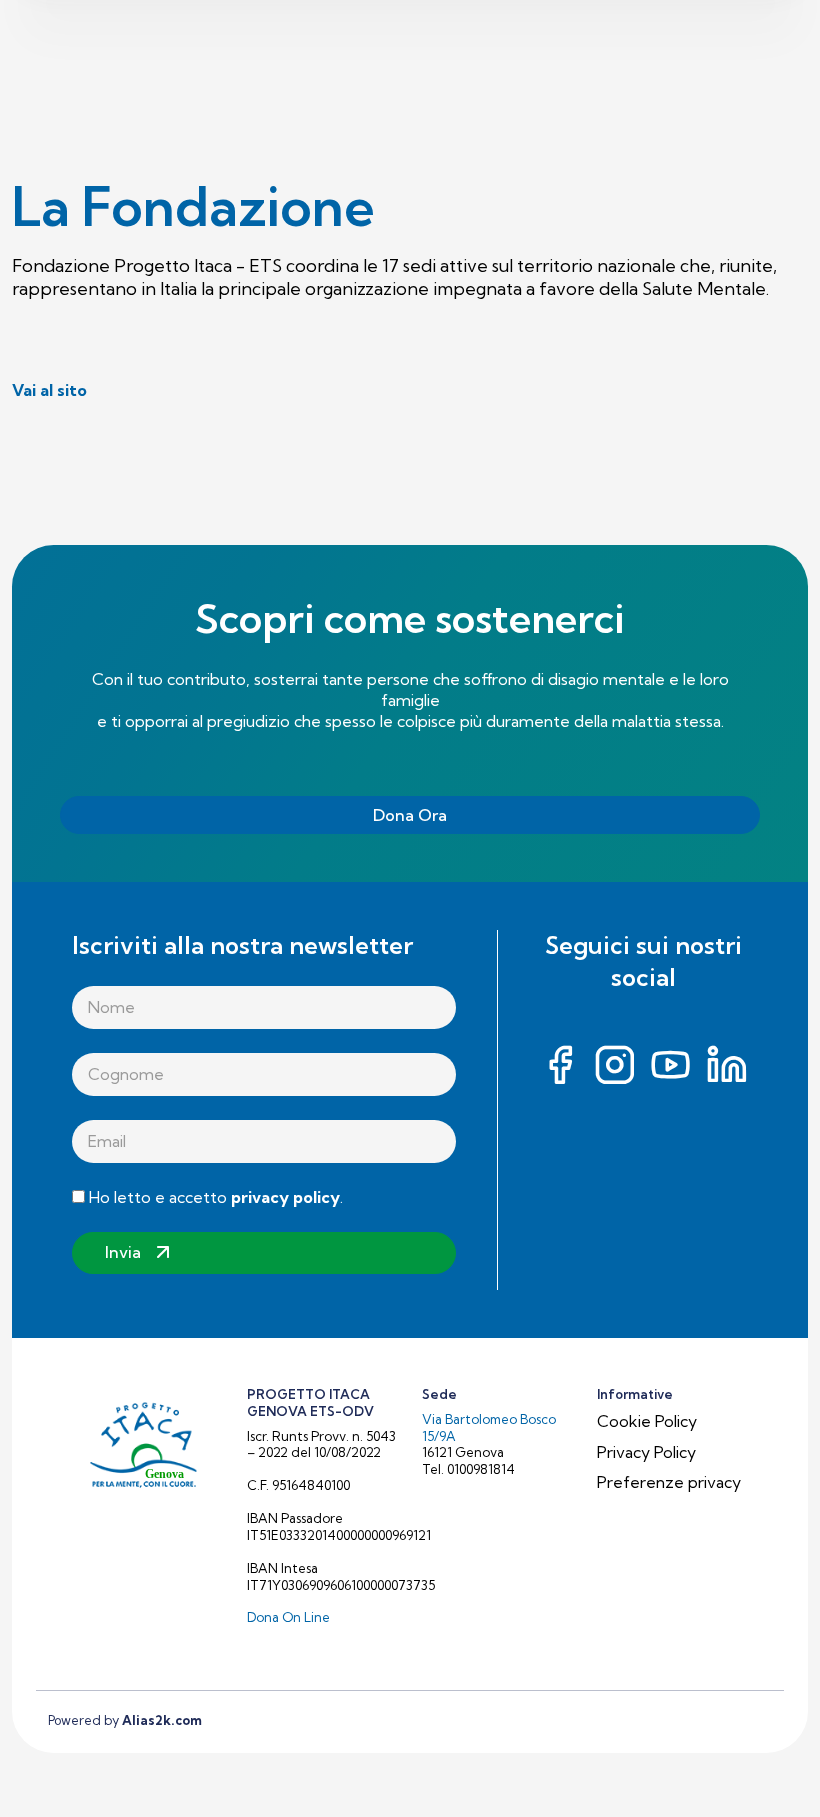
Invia (123, 1252)
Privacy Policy (646, 1452)
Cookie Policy (647, 1421)
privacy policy (285, 1197)
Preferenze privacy (669, 1482)
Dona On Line (288, 1617)
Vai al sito (49, 390)
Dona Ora (410, 815)
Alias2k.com (162, 1720)
